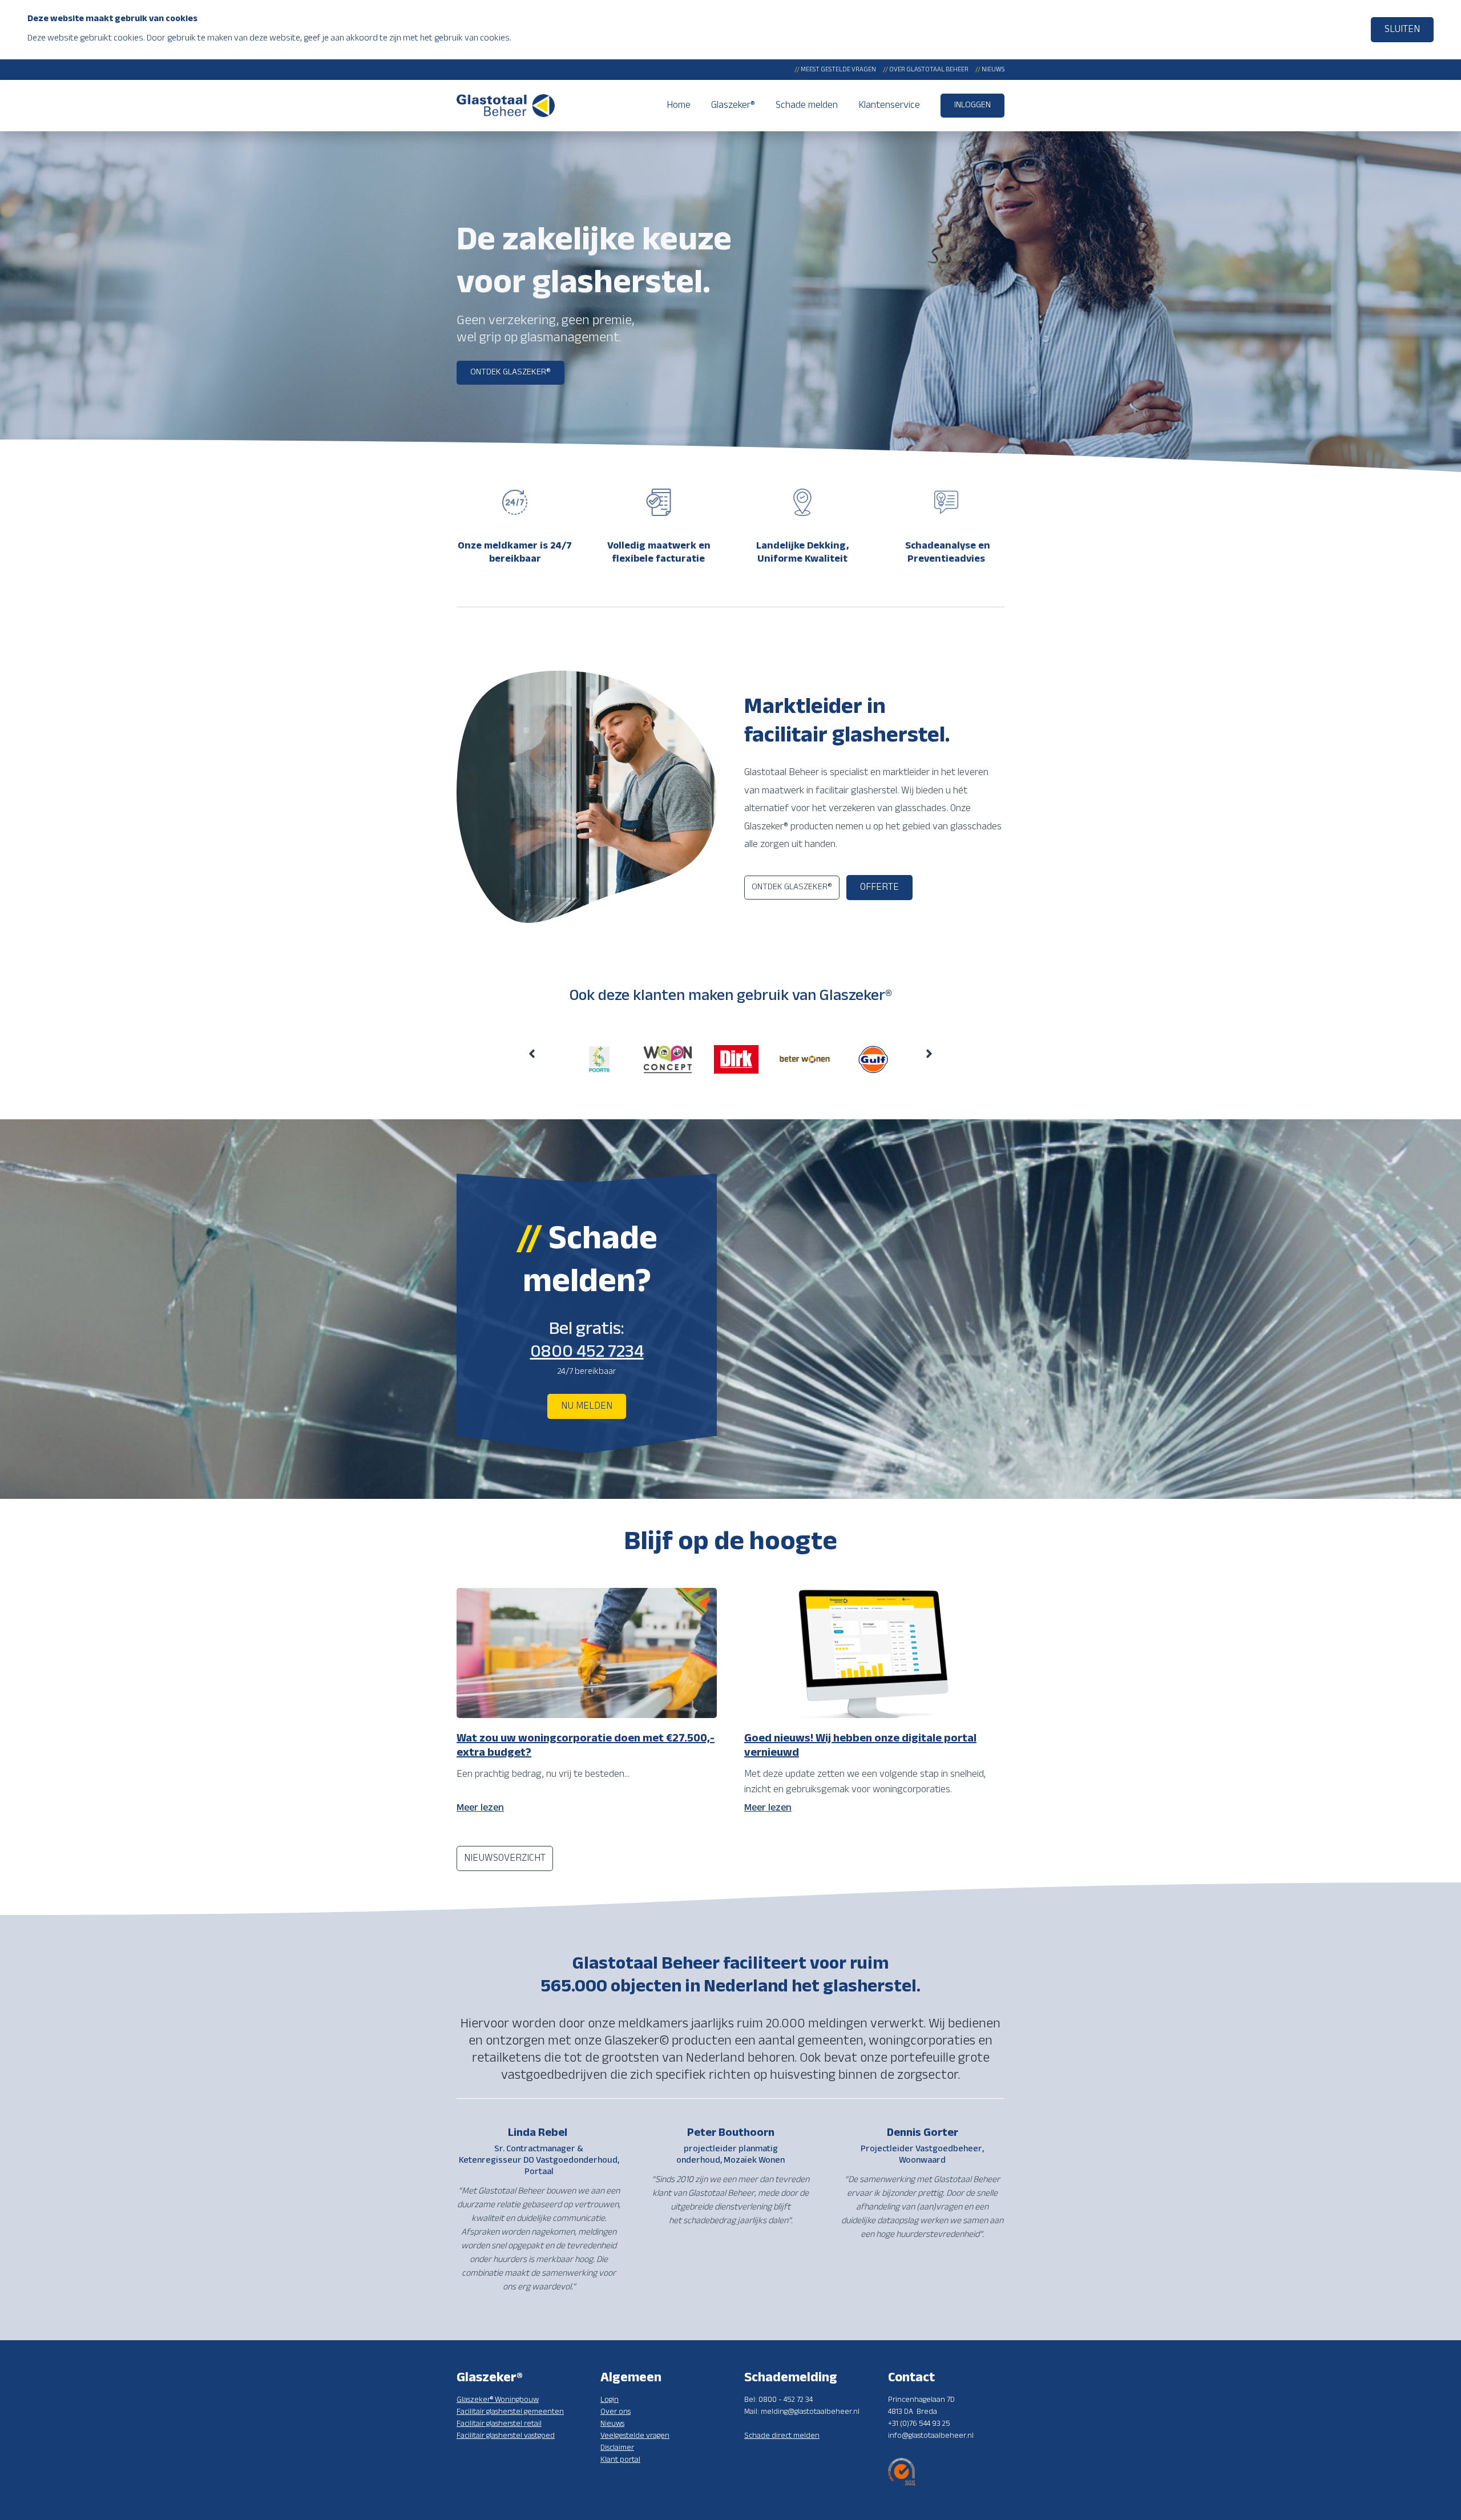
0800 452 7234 (587, 1352)
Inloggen (972, 105)
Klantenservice (889, 106)
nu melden (587, 1406)
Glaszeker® (733, 106)
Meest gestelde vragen (835, 70)
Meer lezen (480, 1808)
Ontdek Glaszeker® (510, 372)
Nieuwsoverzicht (505, 1858)
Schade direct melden (782, 2436)
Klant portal (620, 2460)
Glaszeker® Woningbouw (498, 2400)
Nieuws (990, 70)
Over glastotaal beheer (926, 70)
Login (610, 2400)
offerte (879, 888)
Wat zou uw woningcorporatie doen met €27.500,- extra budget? (586, 1746)
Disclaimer (617, 2448)
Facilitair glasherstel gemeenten (510, 2412)
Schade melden (807, 106)
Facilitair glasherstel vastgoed (506, 2436)
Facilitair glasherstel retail (499, 2424)
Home (679, 106)
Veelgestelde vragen (635, 2436)
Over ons (616, 2412)
